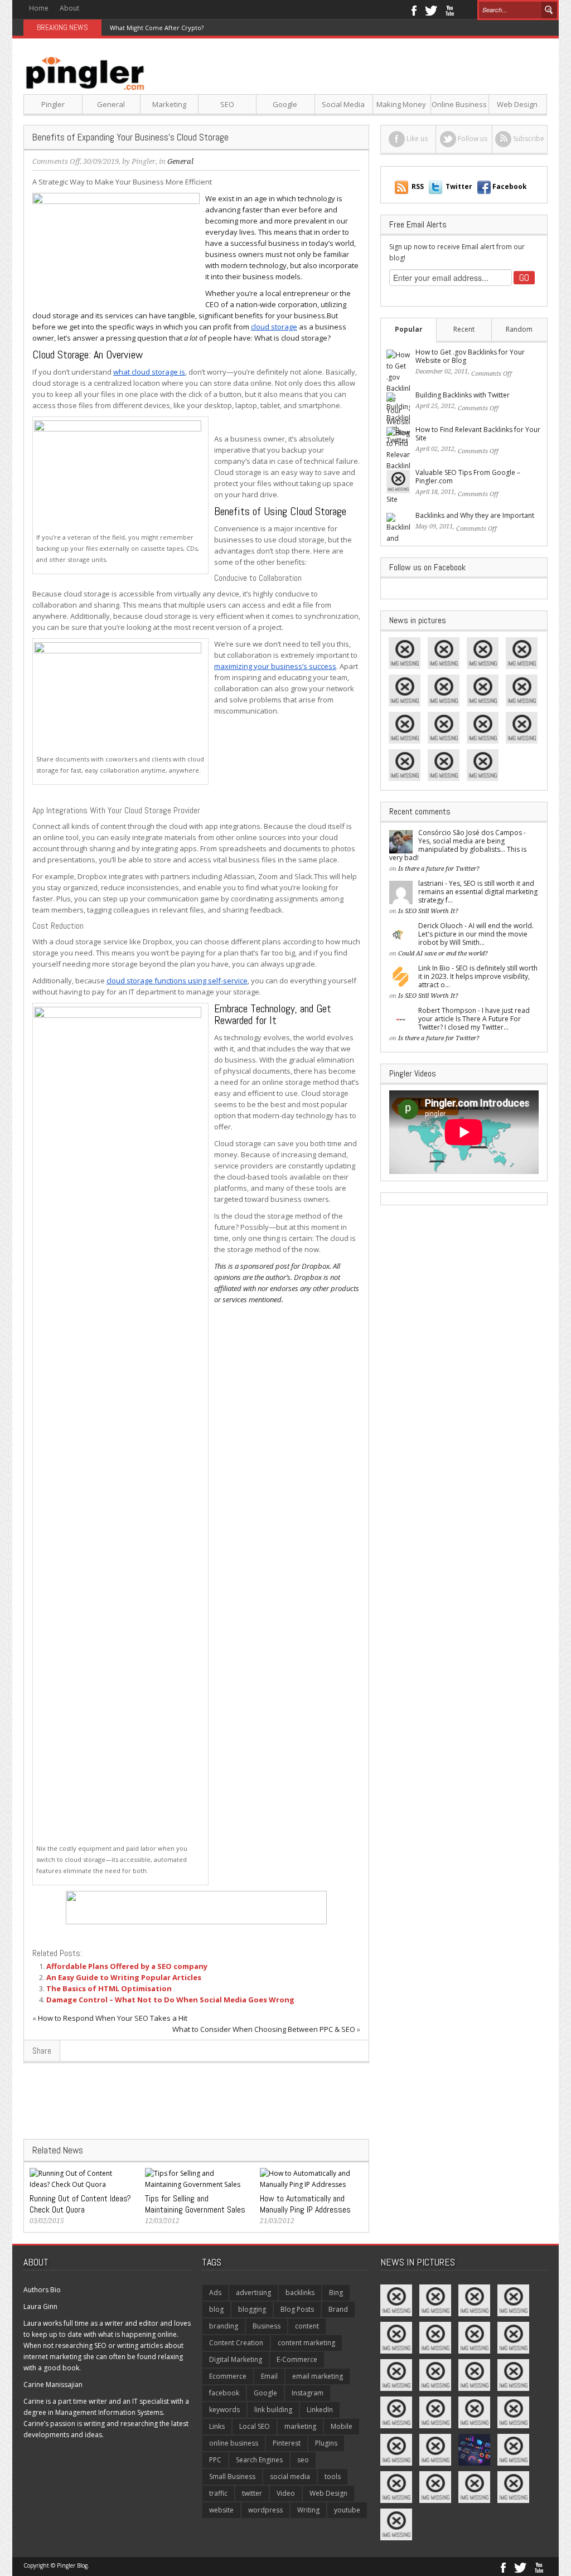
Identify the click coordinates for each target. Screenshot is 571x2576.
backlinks (300, 2293)
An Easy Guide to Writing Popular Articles (124, 1977)
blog (216, 2309)
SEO (227, 104)
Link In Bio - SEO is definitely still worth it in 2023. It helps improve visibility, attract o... (478, 976)
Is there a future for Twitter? (439, 869)
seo (303, 2460)
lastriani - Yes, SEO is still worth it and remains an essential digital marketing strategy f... (478, 892)
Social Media (343, 104)
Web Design (517, 104)
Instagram (308, 2393)
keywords (224, 2410)
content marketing (306, 2343)
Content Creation (236, 2343)
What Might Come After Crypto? (157, 28)
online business (234, 2443)
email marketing (318, 2376)
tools (333, 2476)
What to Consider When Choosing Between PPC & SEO (264, 2029)
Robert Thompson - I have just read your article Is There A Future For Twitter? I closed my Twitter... (474, 1019)
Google (285, 104)
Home (39, 8)
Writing (308, 2510)
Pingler (53, 104)
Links (217, 2426)
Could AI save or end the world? (443, 954)
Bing (336, 2293)
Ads (215, 2293)
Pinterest (287, 2443)
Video (286, 2493)
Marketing (169, 104)
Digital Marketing (236, 2359)
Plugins (326, 2443)
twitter (252, 2493)
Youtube (450, 9)
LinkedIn (320, 2410)
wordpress (265, 2510)
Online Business (459, 104)
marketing (300, 2426)
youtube (347, 2510)
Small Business (232, 2476)
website (221, 2510)
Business (267, 2326)
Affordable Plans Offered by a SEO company (127, 1966)
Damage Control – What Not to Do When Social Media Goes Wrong (170, 2000)
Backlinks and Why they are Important (475, 515)
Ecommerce (228, 2376)
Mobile (342, 2426)
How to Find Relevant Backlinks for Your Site (478, 434)
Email (269, 2376)
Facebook (413, 9)
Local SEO (255, 2426)
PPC (215, 2460)
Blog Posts (297, 2309)
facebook (224, 2393)
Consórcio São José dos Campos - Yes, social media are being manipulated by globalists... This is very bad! (458, 845)
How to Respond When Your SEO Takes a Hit (113, 2018)
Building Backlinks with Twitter (463, 395)
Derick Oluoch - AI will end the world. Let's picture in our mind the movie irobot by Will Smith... (476, 934)
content (307, 2326)
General (111, 104)
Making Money (401, 104)
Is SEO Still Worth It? (428, 911)
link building (273, 2410)
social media (290, 2476)
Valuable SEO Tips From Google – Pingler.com (468, 477)
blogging (252, 2309)
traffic (218, 2493)
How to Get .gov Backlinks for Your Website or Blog (470, 356)
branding (224, 2326)
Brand (338, 2309)
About (69, 8)
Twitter (431, 9)
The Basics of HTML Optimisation (109, 1988)
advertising (253, 2293)
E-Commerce (297, 2359)
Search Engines (259, 2460)
